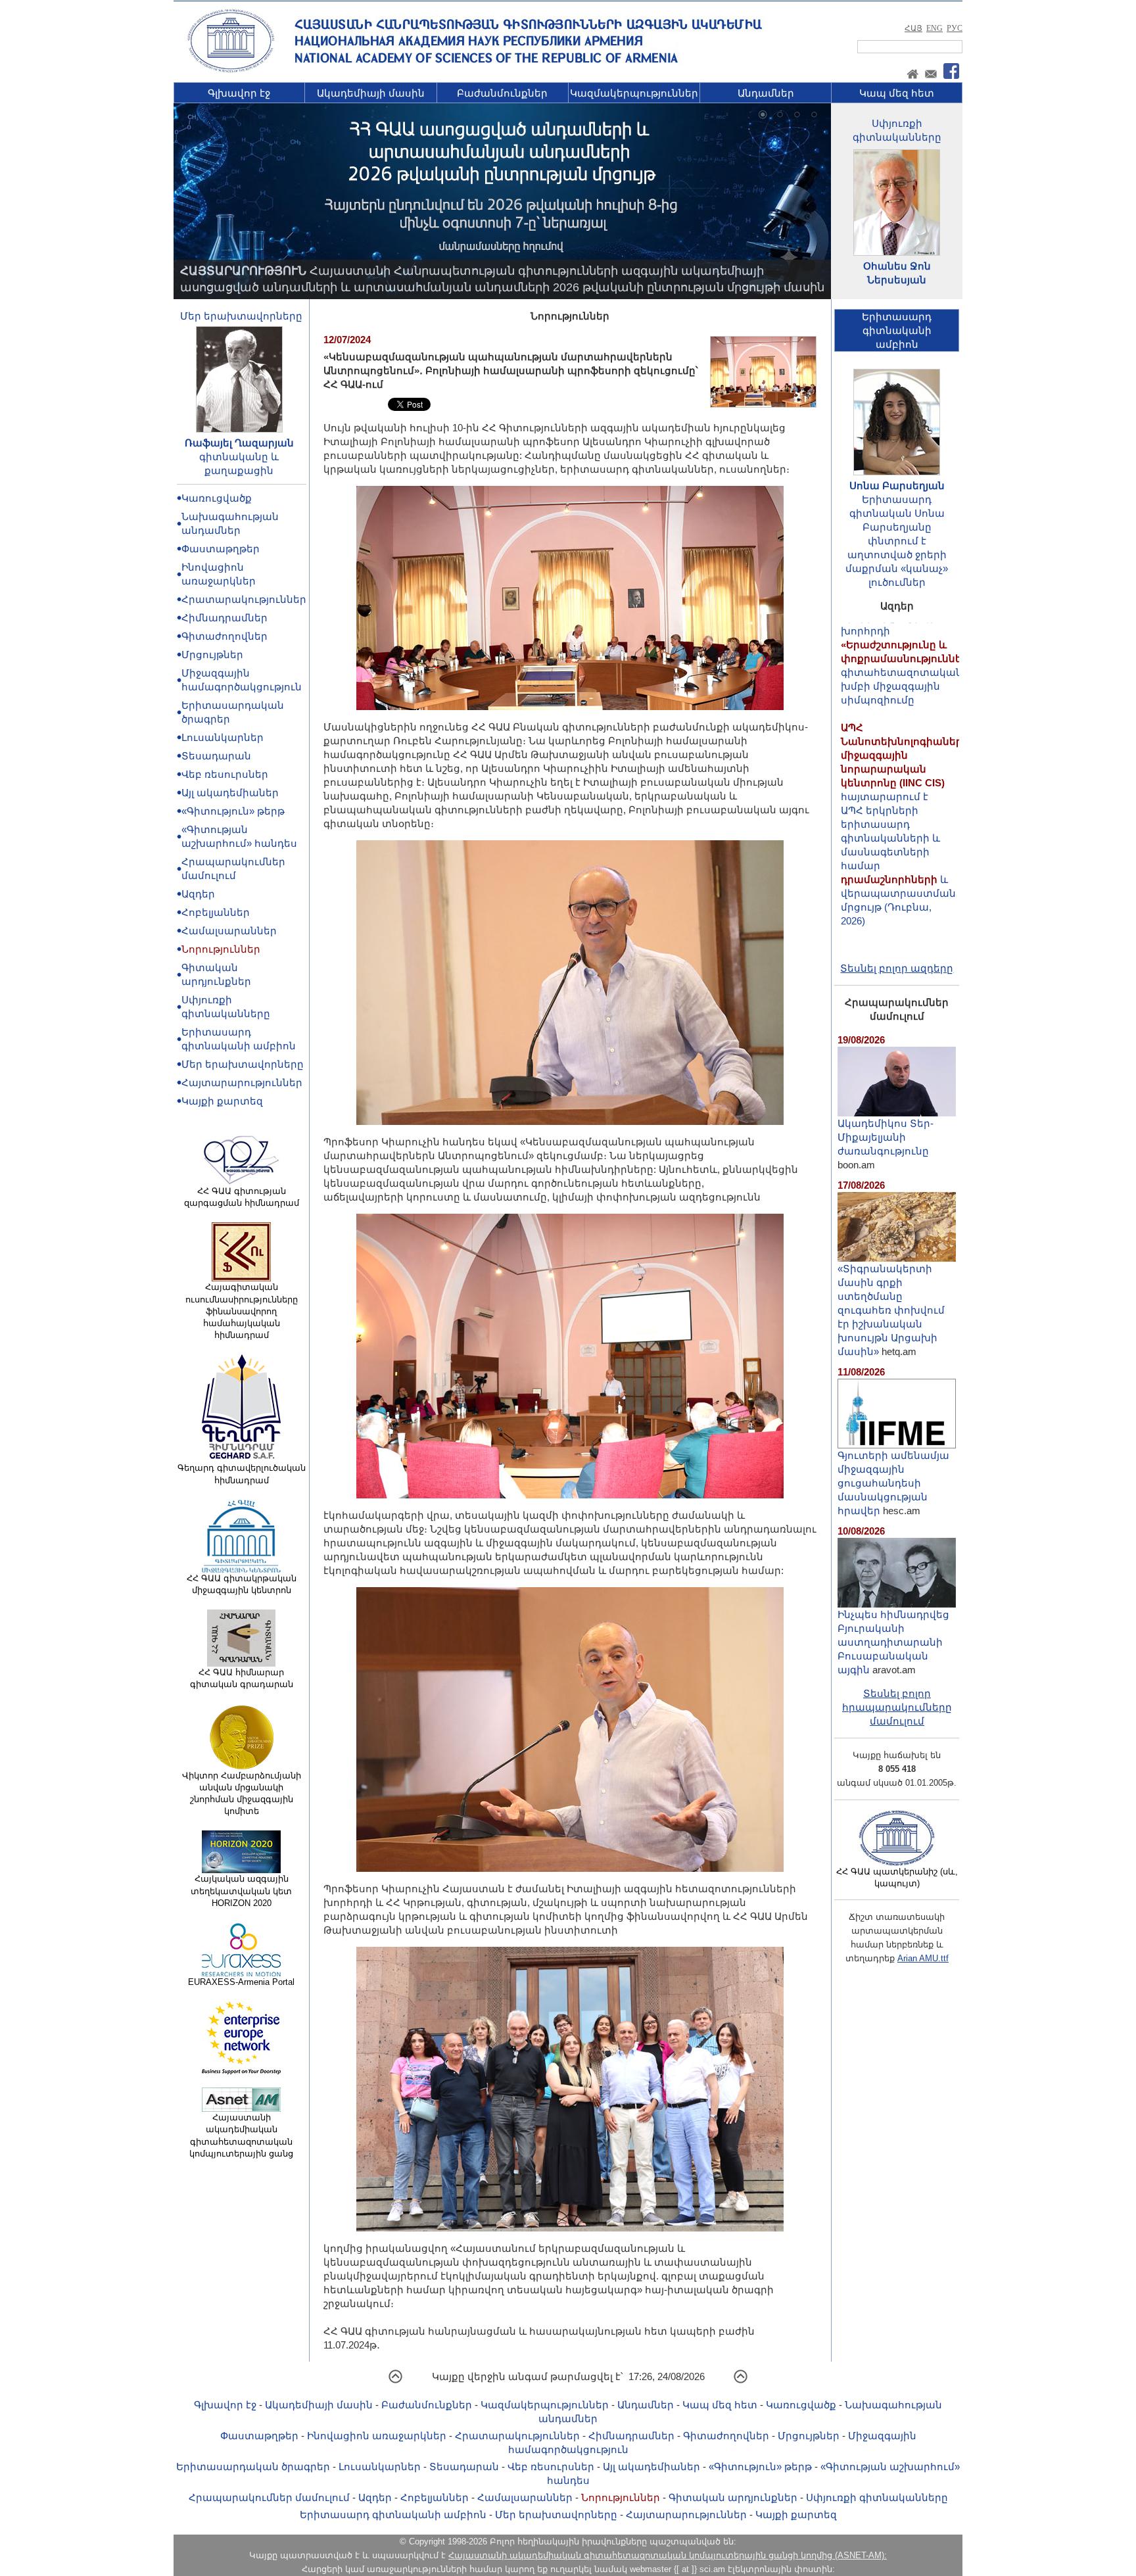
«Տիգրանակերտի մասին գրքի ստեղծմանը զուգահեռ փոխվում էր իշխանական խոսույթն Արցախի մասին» (891, 1310)
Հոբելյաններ (216, 912)
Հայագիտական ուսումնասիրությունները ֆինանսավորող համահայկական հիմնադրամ (242, 1311)
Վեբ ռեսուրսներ (225, 774)
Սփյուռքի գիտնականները (877, 2497)
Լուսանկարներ (223, 737)
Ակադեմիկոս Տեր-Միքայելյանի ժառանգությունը (886, 1137)
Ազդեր (198, 894)
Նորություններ (221, 949)
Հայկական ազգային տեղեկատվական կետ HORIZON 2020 (241, 1891)
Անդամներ (766, 93)
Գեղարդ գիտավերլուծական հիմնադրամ (242, 1474)
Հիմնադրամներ (225, 618)
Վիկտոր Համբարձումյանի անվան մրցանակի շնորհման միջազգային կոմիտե (242, 1794)
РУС (955, 28)
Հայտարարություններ (242, 1083)
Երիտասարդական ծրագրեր (253, 2467)
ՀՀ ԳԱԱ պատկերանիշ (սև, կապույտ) (897, 1877)
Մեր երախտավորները (241, 316)
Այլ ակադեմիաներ (230, 793)
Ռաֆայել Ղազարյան (239, 443)
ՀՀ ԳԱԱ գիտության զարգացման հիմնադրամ (242, 1197)
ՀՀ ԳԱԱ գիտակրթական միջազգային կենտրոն (242, 1584)
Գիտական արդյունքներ (733, 2497)
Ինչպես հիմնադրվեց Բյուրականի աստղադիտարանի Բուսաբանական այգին (893, 1642)
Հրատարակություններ (244, 599)
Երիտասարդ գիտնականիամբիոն (897, 330)
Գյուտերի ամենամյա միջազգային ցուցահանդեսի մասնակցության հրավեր (893, 1483)
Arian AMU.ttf (923, 1958)
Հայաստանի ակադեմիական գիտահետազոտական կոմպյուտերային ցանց (241, 2135)
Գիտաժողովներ (225, 636)
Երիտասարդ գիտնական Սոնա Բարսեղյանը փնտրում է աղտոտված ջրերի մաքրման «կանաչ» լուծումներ (897, 541)
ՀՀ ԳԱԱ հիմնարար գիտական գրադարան (242, 1678)
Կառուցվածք (217, 498)
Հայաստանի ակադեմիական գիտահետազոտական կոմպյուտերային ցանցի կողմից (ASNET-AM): (668, 2555)
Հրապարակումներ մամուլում (269, 2497)
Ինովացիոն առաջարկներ (377, 2436)
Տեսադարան (216, 756)
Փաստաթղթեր (221, 549)
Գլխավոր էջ (239, 93)
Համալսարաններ (229, 931)
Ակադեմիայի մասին (371, 93)
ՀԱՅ (913, 28)
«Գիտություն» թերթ (233, 811)
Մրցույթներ (212, 655)
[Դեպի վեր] (395, 2381)
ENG (935, 28)
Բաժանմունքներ (502, 93)
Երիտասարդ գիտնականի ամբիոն (393, 2515)
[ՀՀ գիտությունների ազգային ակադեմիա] (231, 70)
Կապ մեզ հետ (897, 93)
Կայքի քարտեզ (222, 1101)
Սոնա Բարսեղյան (897, 486)
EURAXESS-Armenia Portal (241, 1982)
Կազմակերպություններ (634, 93)
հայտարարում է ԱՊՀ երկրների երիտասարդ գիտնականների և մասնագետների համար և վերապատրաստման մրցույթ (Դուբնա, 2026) (905, 765)
